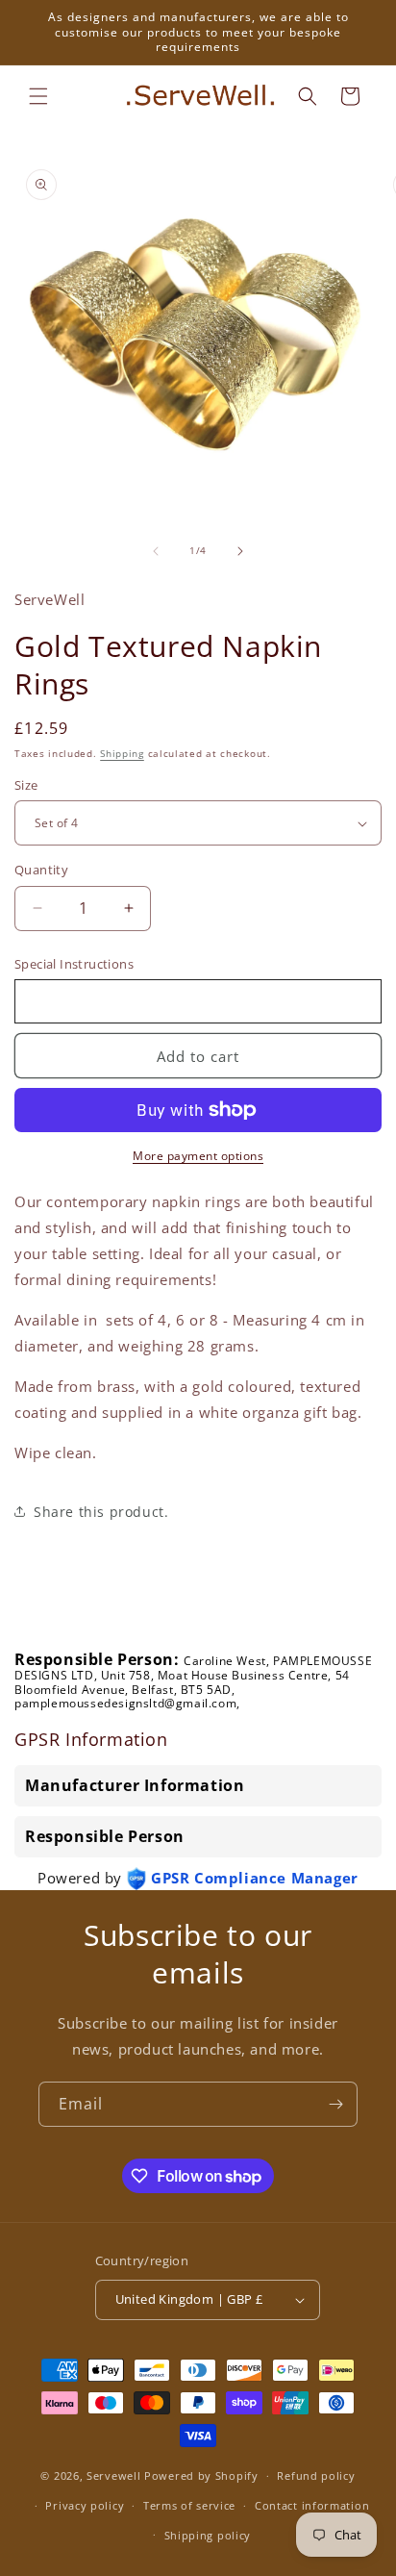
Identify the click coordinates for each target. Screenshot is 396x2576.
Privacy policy (85, 2505)
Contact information (312, 2505)
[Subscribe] (335, 2104)
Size (26, 785)
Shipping (122, 753)
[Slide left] (156, 551)
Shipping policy (208, 2535)
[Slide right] (240, 551)
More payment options (198, 1156)
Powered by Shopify (201, 2475)
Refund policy (316, 2475)
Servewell (113, 2475)
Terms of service (189, 2505)
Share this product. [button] (101, 1512)
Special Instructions (74, 964)
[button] (38, 96)
